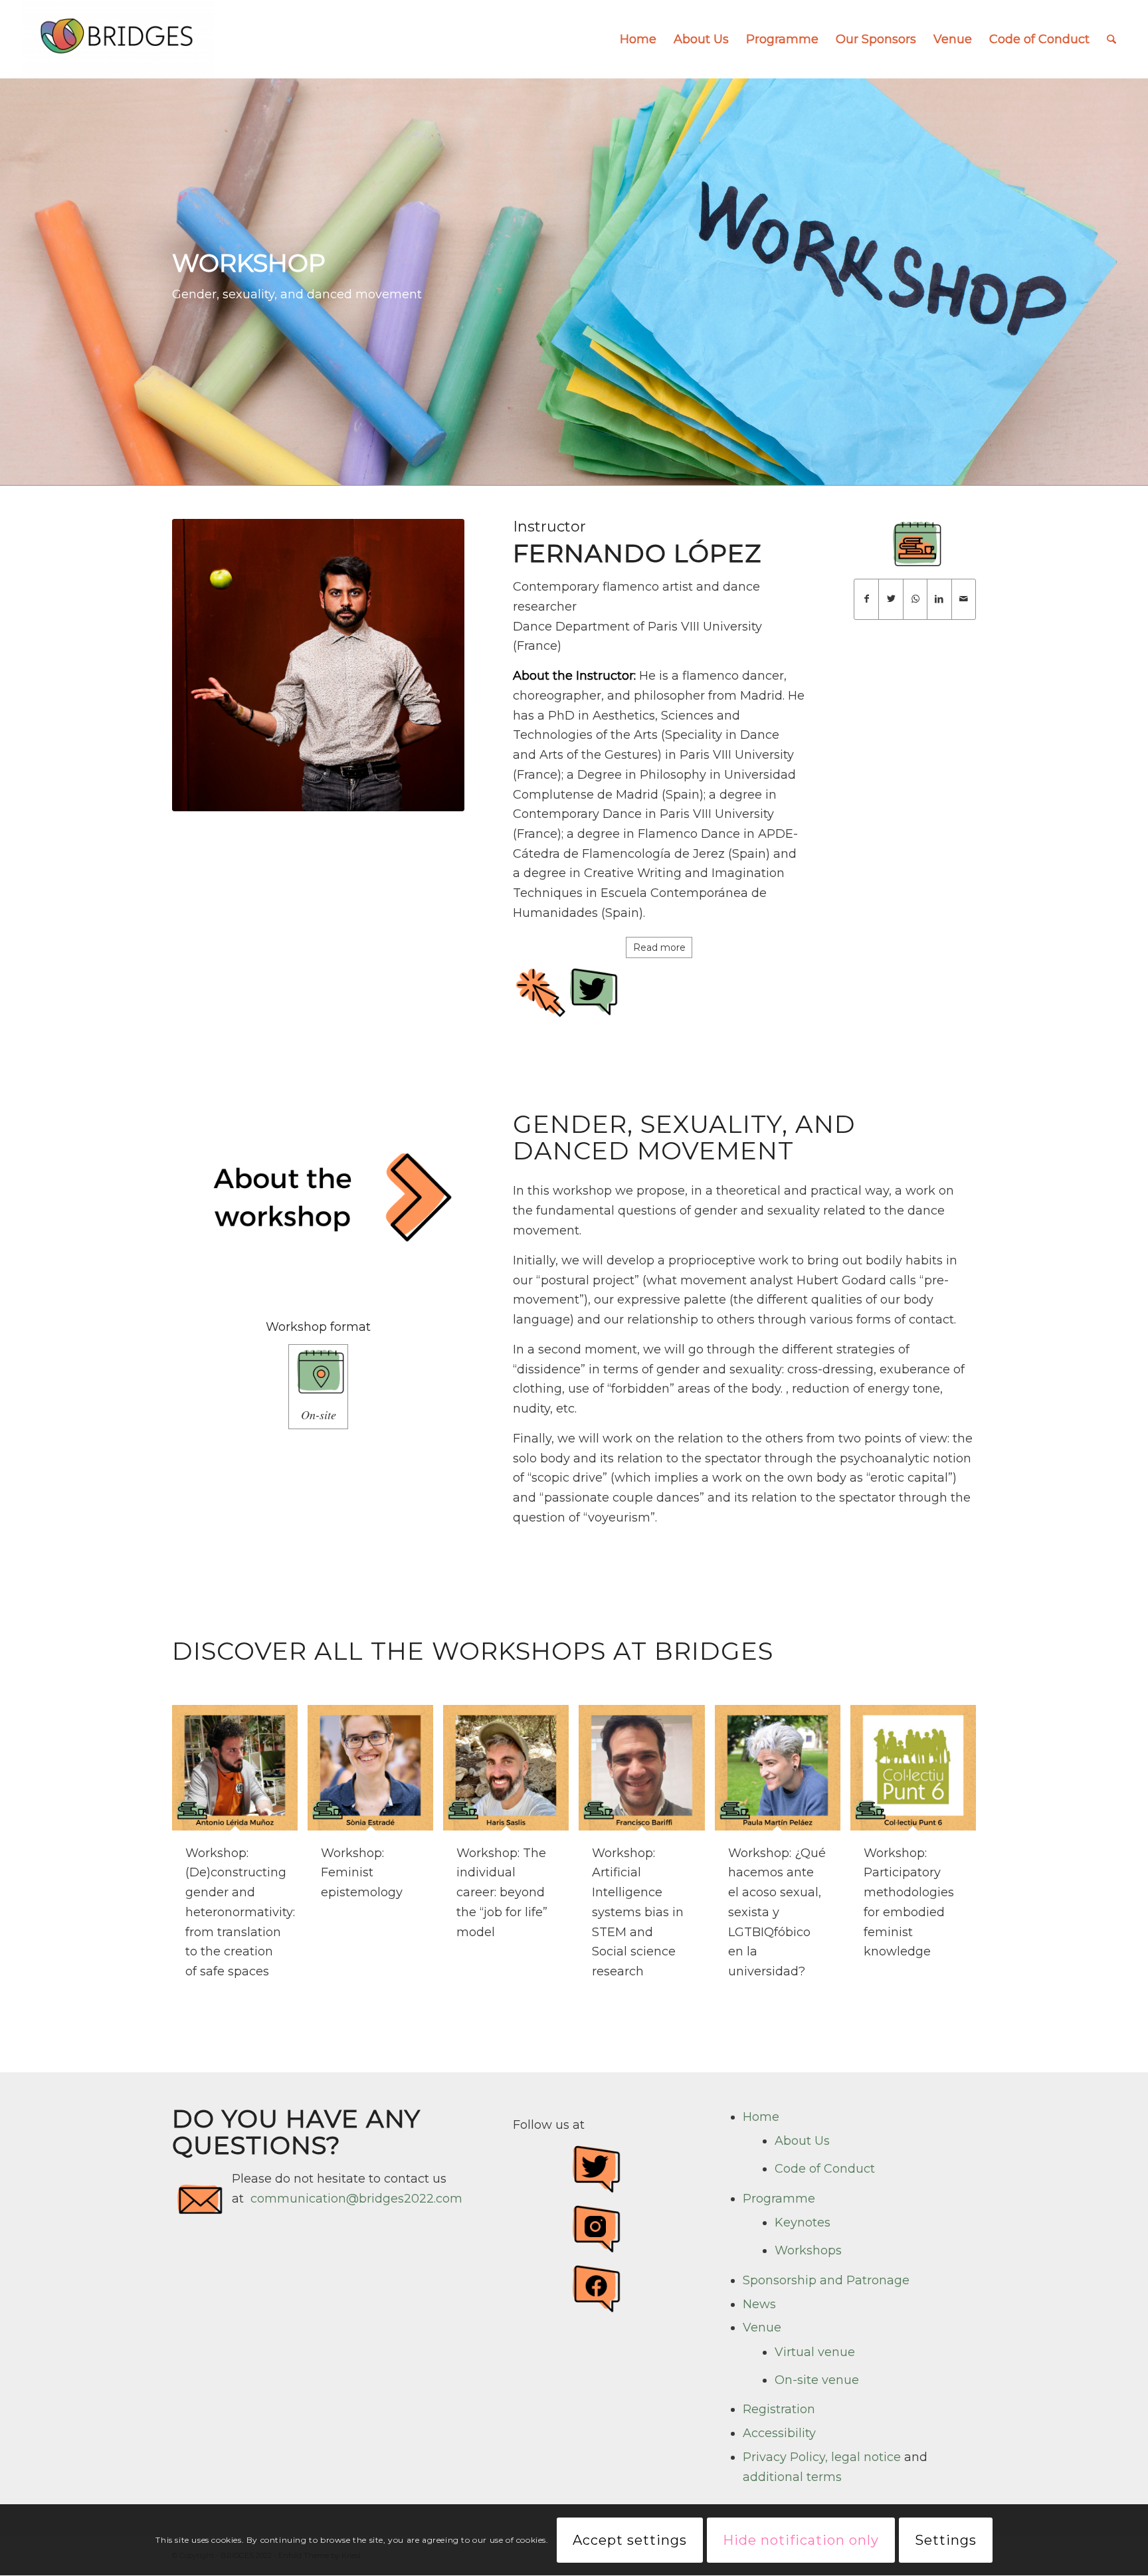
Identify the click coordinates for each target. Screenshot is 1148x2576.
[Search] (1111, 39)
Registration (779, 2409)
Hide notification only (801, 2540)
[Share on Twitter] (891, 599)
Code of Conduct (825, 2169)
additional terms (792, 2477)
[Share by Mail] (964, 599)
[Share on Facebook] (866, 599)
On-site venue (817, 2380)
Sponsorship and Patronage (826, 2280)
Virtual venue (815, 2352)
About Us (802, 2141)
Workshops (808, 2250)
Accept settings (630, 2540)
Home (761, 2117)
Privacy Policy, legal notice (822, 2457)
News (759, 2304)
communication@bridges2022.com (356, 2199)
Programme (779, 2199)
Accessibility (779, 2433)
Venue (762, 2328)
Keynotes (803, 2223)
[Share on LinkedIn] (939, 599)
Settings (946, 2540)
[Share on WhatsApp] (915, 599)
